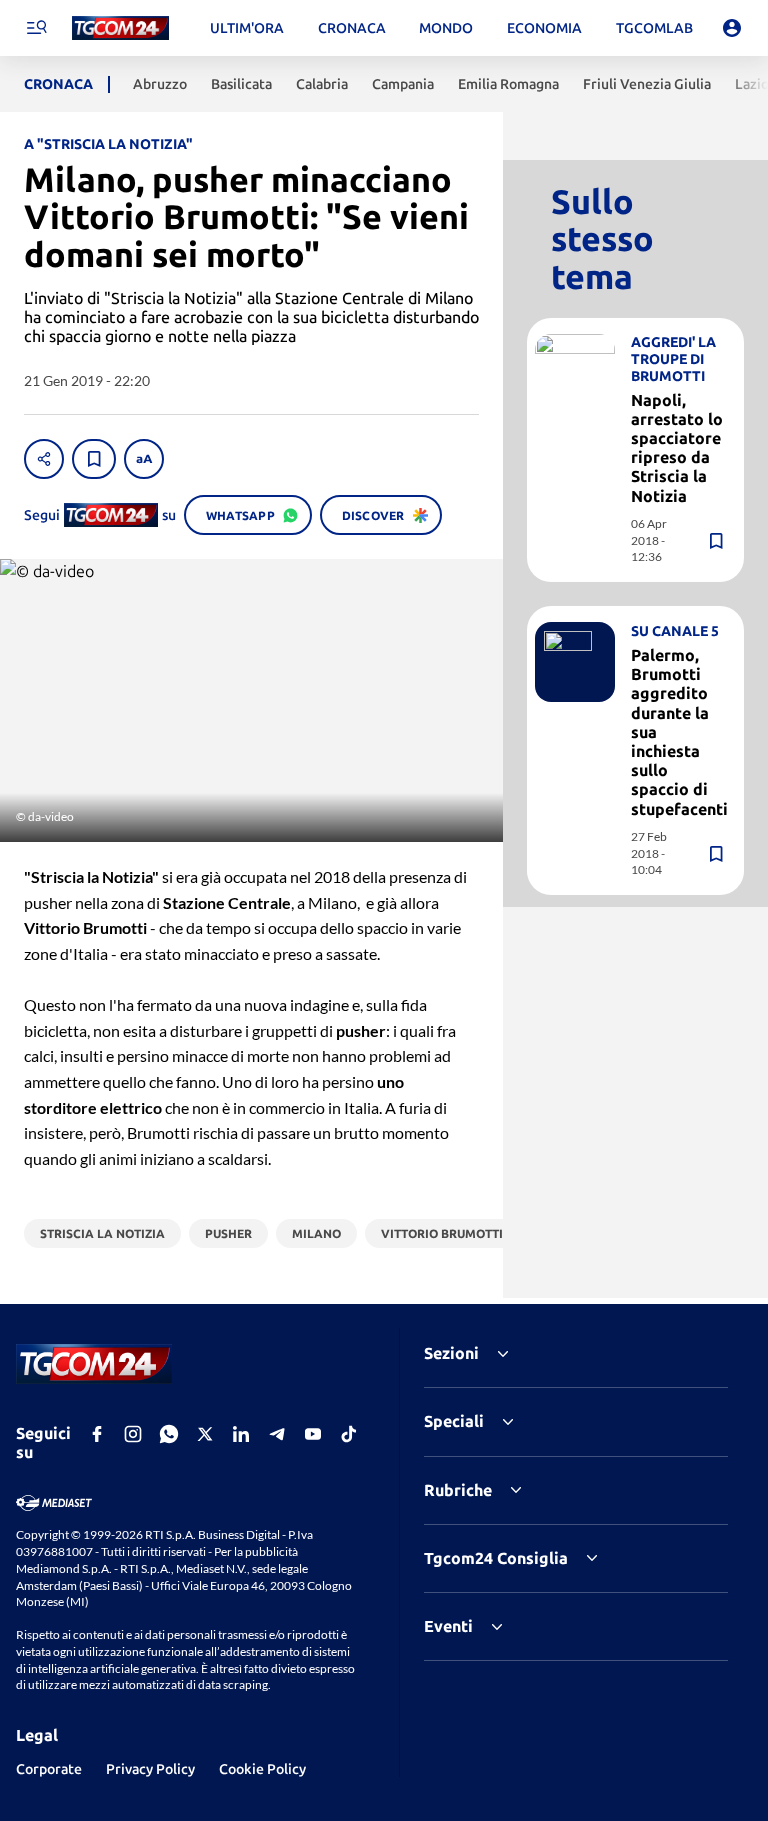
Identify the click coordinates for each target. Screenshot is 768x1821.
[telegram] (277, 1434)
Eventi (448, 1626)
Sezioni (451, 1353)
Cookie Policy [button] (262, 1769)
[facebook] (97, 1434)
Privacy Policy (150, 1769)
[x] (205, 1434)
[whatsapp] (169, 1434)
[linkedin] (241, 1434)
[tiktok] (349, 1434)
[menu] (36, 28)
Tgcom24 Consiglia (496, 1558)
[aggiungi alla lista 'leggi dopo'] (94, 459)
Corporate (49, 1769)
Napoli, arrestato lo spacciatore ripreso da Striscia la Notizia (677, 448)
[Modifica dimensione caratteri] (144, 459)
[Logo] (120, 28)
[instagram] (133, 1434)
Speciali (454, 1421)
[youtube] (313, 1434)
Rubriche (458, 1490)
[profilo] (732, 28)
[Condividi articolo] (44, 459)
